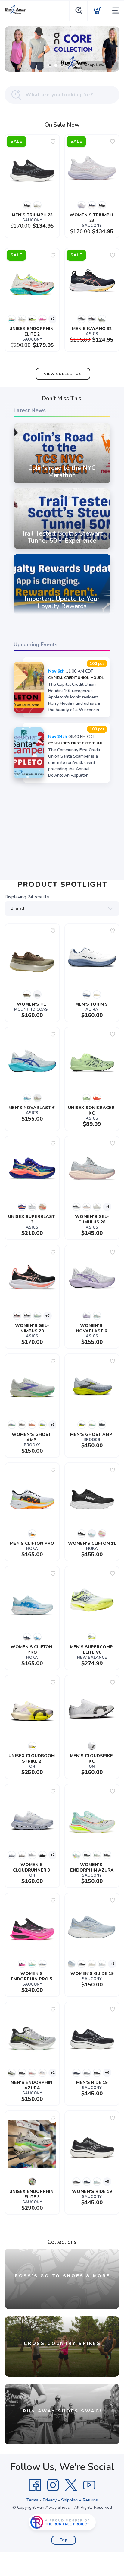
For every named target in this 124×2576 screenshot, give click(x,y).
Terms (32, 2500)
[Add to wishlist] (53, 142)
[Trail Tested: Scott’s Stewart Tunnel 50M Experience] (62, 549)
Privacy (50, 2500)
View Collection (63, 374)
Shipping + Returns (79, 2500)
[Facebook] (35, 2485)
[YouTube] (89, 2485)
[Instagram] (53, 2485)
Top (64, 2540)
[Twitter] (71, 2485)
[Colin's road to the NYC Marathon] (62, 483)
